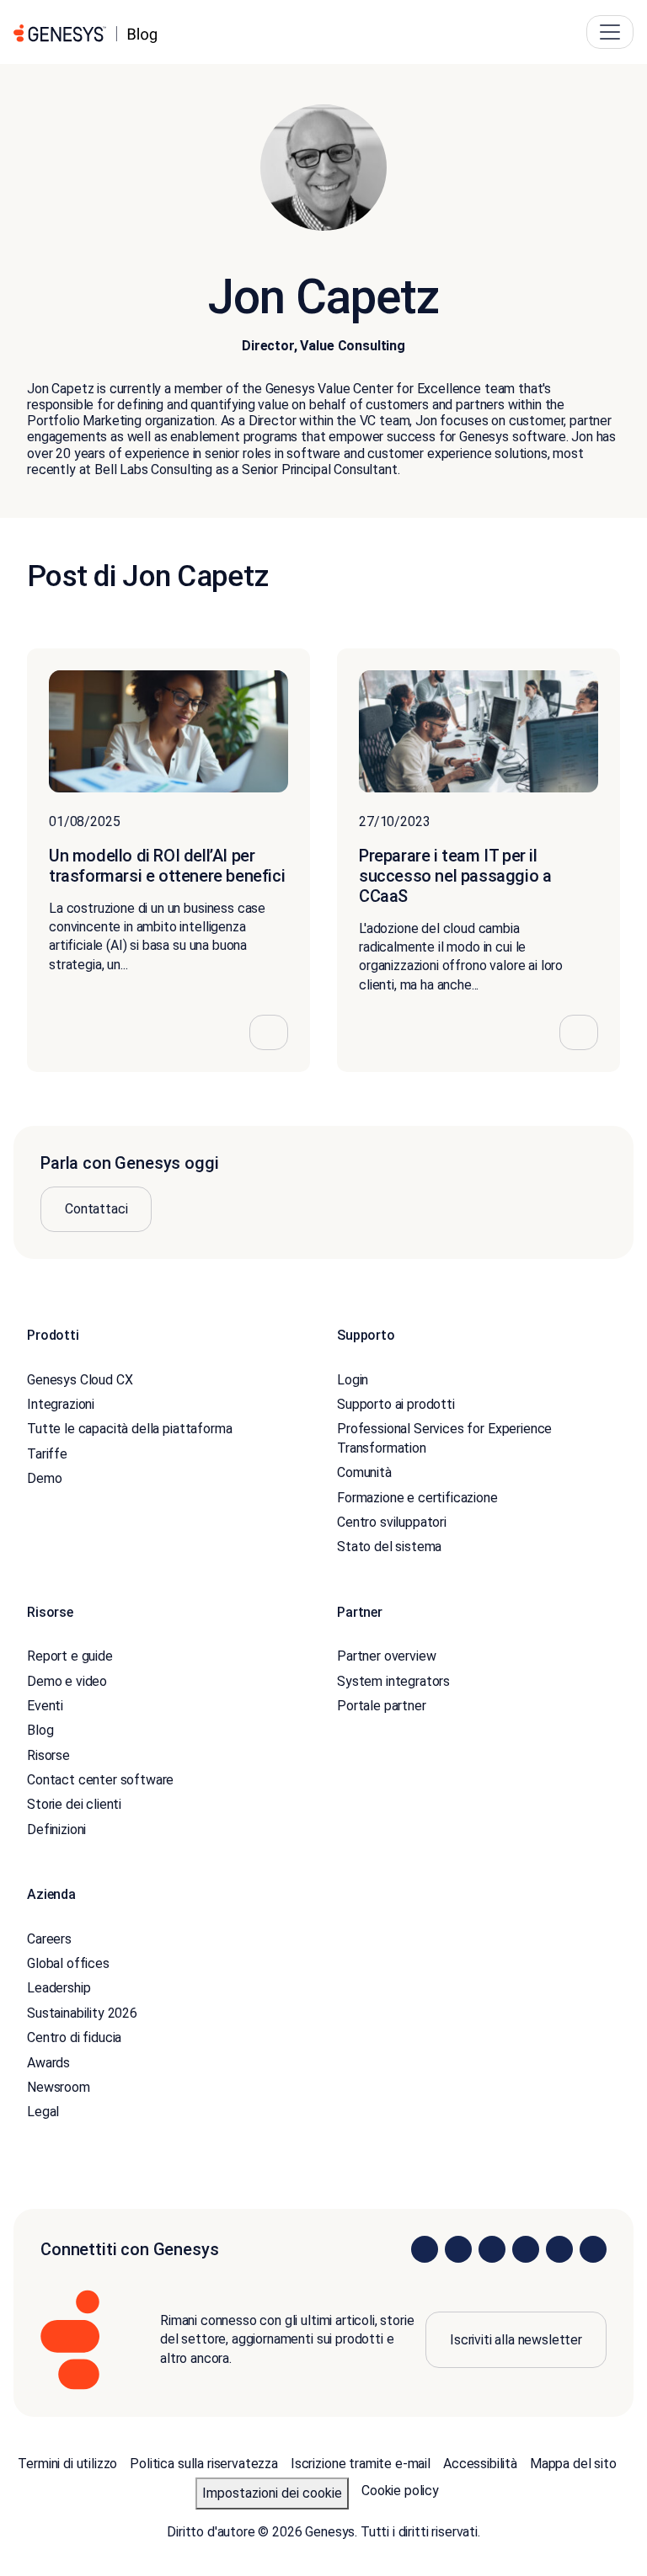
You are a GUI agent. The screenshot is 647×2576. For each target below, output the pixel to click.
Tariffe (47, 1454)
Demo (44, 1478)
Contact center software (100, 1780)
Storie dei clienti (74, 1804)
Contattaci (96, 1209)
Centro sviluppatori (392, 1522)
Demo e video (67, 1681)
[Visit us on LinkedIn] (425, 2249)
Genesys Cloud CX (80, 1380)
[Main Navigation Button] (610, 32)
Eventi (45, 1706)
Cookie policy (400, 2491)
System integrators (393, 1681)
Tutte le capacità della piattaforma (129, 1429)
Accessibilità (480, 2464)
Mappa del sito (573, 2464)
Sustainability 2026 (82, 2013)
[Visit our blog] (593, 2249)
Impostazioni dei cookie (272, 2493)
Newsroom (59, 2087)
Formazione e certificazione (417, 1498)
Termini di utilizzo (67, 2464)
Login (353, 1380)
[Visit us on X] (492, 2249)
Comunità (364, 1472)
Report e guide (70, 1656)
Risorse (48, 1755)
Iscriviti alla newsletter (516, 2340)
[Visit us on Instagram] (458, 2249)
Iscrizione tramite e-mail (361, 2464)
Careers (49, 1939)
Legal (43, 2112)
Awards (48, 2063)
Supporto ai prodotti (396, 1404)
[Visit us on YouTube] (559, 2249)
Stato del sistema (389, 1547)
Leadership (59, 1988)
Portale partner (382, 1706)
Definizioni (56, 1829)
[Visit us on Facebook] (526, 2249)
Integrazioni (61, 1404)
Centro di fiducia (74, 2037)
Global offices (68, 1963)
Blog (40, 1730)
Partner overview (386, 1656)
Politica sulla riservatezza (204, 2464)
